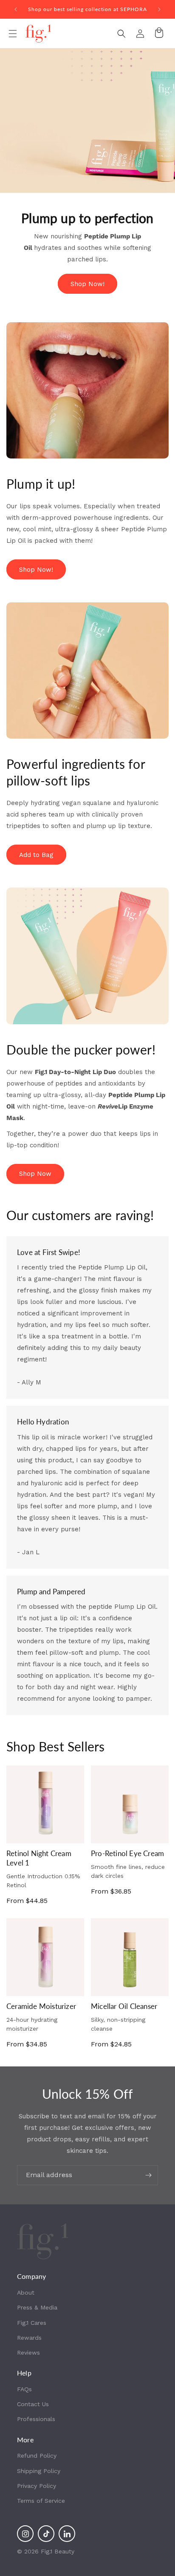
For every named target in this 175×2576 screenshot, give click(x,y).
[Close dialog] (162, 1230)
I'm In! (60, 1328)
